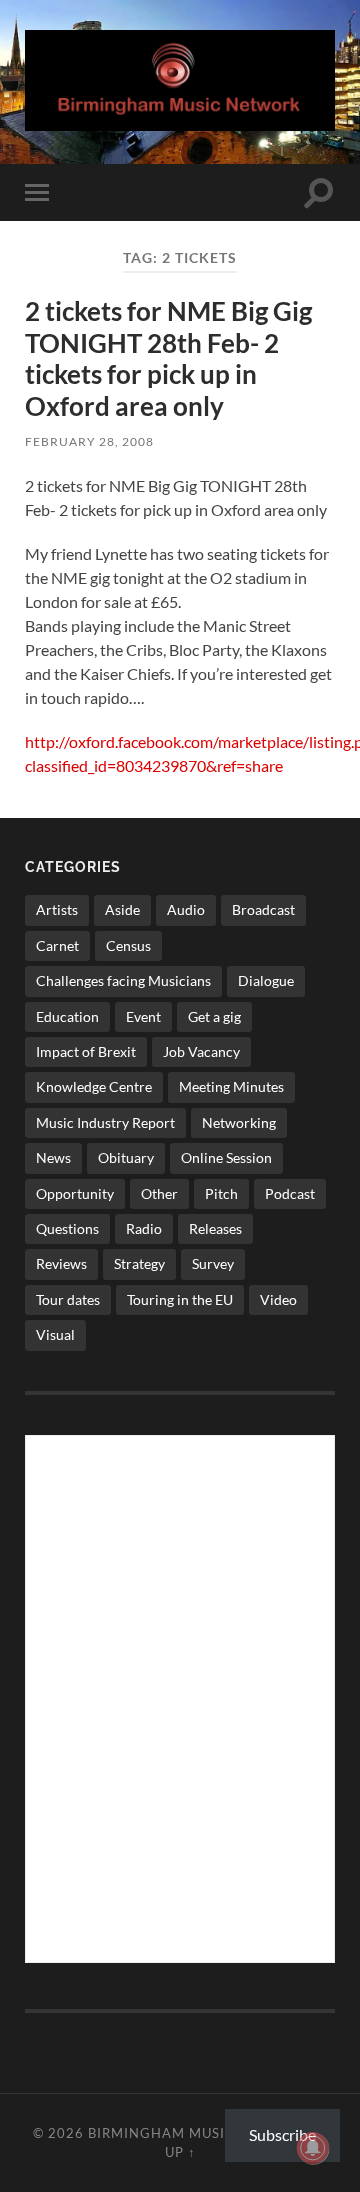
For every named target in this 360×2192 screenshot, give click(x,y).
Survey (213, 1263)
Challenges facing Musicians (123, 980)
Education (67, 1016)
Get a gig (214, 1016)
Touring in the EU (180, 1299)
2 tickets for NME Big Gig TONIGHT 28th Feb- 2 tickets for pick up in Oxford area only (168, 358)
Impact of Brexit (86, 1051)
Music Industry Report (105, 1122)
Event (143, 1016)
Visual (55, 1334)
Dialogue (266, 980)
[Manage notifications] (313, 2148)
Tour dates (68, 1299)
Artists (57, 909)
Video (278, 1299)
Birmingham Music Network (200, 2133)
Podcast (290, 1193)
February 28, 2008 (89, 441)
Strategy (139, 1263)
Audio (186, 909)
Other (159, 1193)
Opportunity (75, 1193)
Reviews (61, 1263)
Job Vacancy (201, 1051)
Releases (215, 1228)
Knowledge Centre (94, 1086)
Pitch (221, 1193)
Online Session (226, 1157)
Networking (239, 1122)
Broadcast (263, 909)
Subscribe (282, 2134)
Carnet (57, 945)
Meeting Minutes (231, 1086)
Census (128, 945)
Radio (144, 1228)
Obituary (126, 1157)
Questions (67, 1228)
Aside (122, 909)
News (53, 1157)
